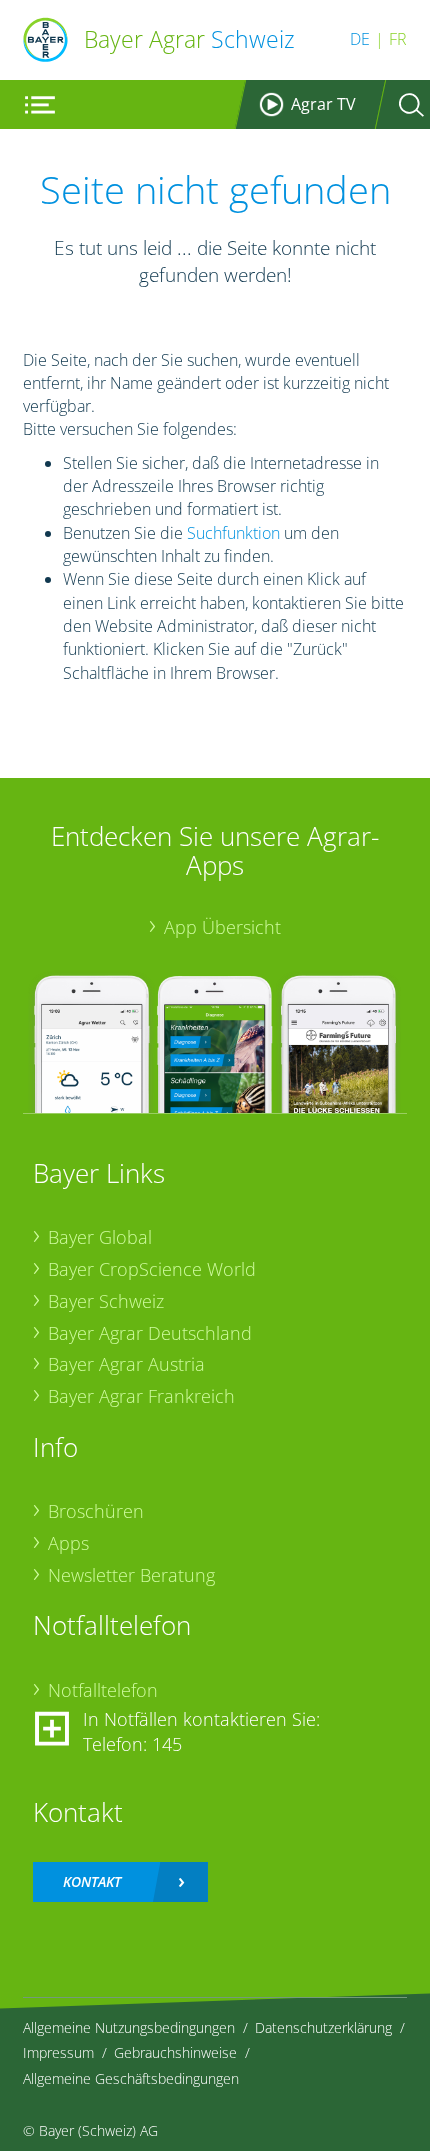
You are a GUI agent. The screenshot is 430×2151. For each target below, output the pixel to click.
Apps (68, 1543)
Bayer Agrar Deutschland (150, 1333)
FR (398, 39)
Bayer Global (100, 1237)
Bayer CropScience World (152, 1269)
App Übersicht (222, 927)
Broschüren (96, 1511)
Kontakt (92, 1881)
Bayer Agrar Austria (126, 1364)
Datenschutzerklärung (323, 2027)
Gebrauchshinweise (175, 2052)
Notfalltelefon (103, 1690)
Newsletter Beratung (131, 1575)
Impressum (58, 2052)
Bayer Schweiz (106, 1301)
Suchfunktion (233, 533)
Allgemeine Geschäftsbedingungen (131, 2078)
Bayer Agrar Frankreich (141, 1396)
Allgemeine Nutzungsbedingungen (129, 2027)
